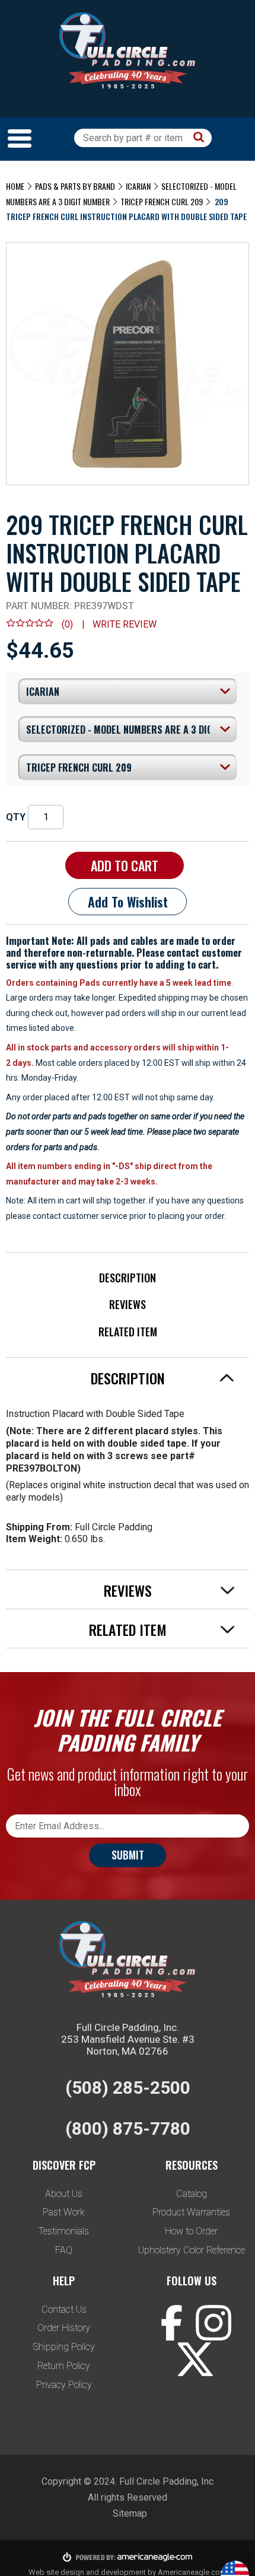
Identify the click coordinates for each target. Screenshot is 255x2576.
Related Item (128, 1332)
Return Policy (64, 2366)
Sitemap (130, 2513)
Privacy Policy (64, 2385)
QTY (16, 817)
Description (128, 1278)
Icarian (138, 186)
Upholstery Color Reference (192, 2250)
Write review (125, 624)
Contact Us (64, 2309)
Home (15, 186)
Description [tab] (128, 1378)
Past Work (64, 2212)
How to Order (191, 2231)
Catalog (192, 2194)
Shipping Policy (64, 2347)
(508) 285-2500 (128, 2088)
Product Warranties (191, 2212)
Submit (128, 1855)
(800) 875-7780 (128, 2128)
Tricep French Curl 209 (162, 201)
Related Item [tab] (128, 1629)
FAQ (64, 2250)
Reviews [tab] (128, 1590)
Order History (64, 2328)
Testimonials (64, 2231)
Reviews (128, 1304)
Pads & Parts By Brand (75, 186)
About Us (64, 2194)
